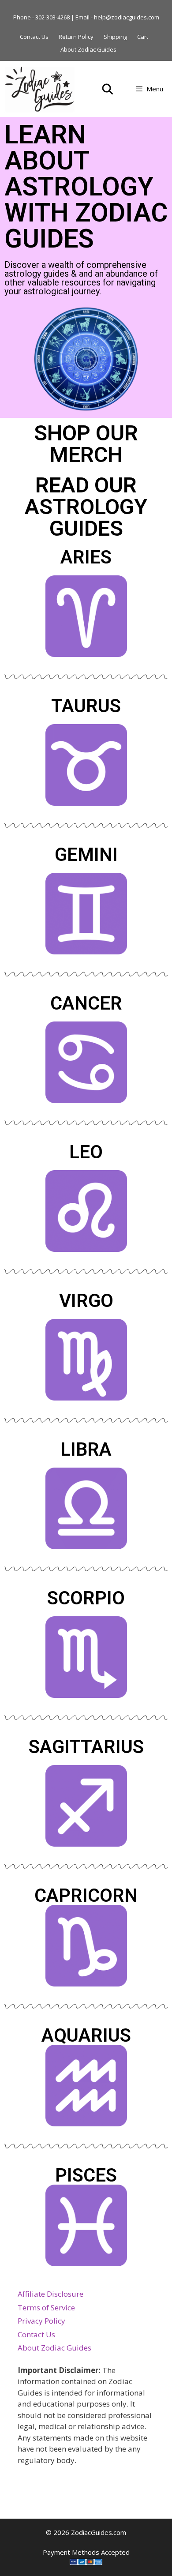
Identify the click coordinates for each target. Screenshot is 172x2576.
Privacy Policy (41, 2321)
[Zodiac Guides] (40, 89)
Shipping (115, 37)
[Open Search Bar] (108, 89)
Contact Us (34, 37)
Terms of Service (46, 2308)
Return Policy (76, 37)
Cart (143, 37)
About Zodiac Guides (88, 49)
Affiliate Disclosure (50, 2294)
